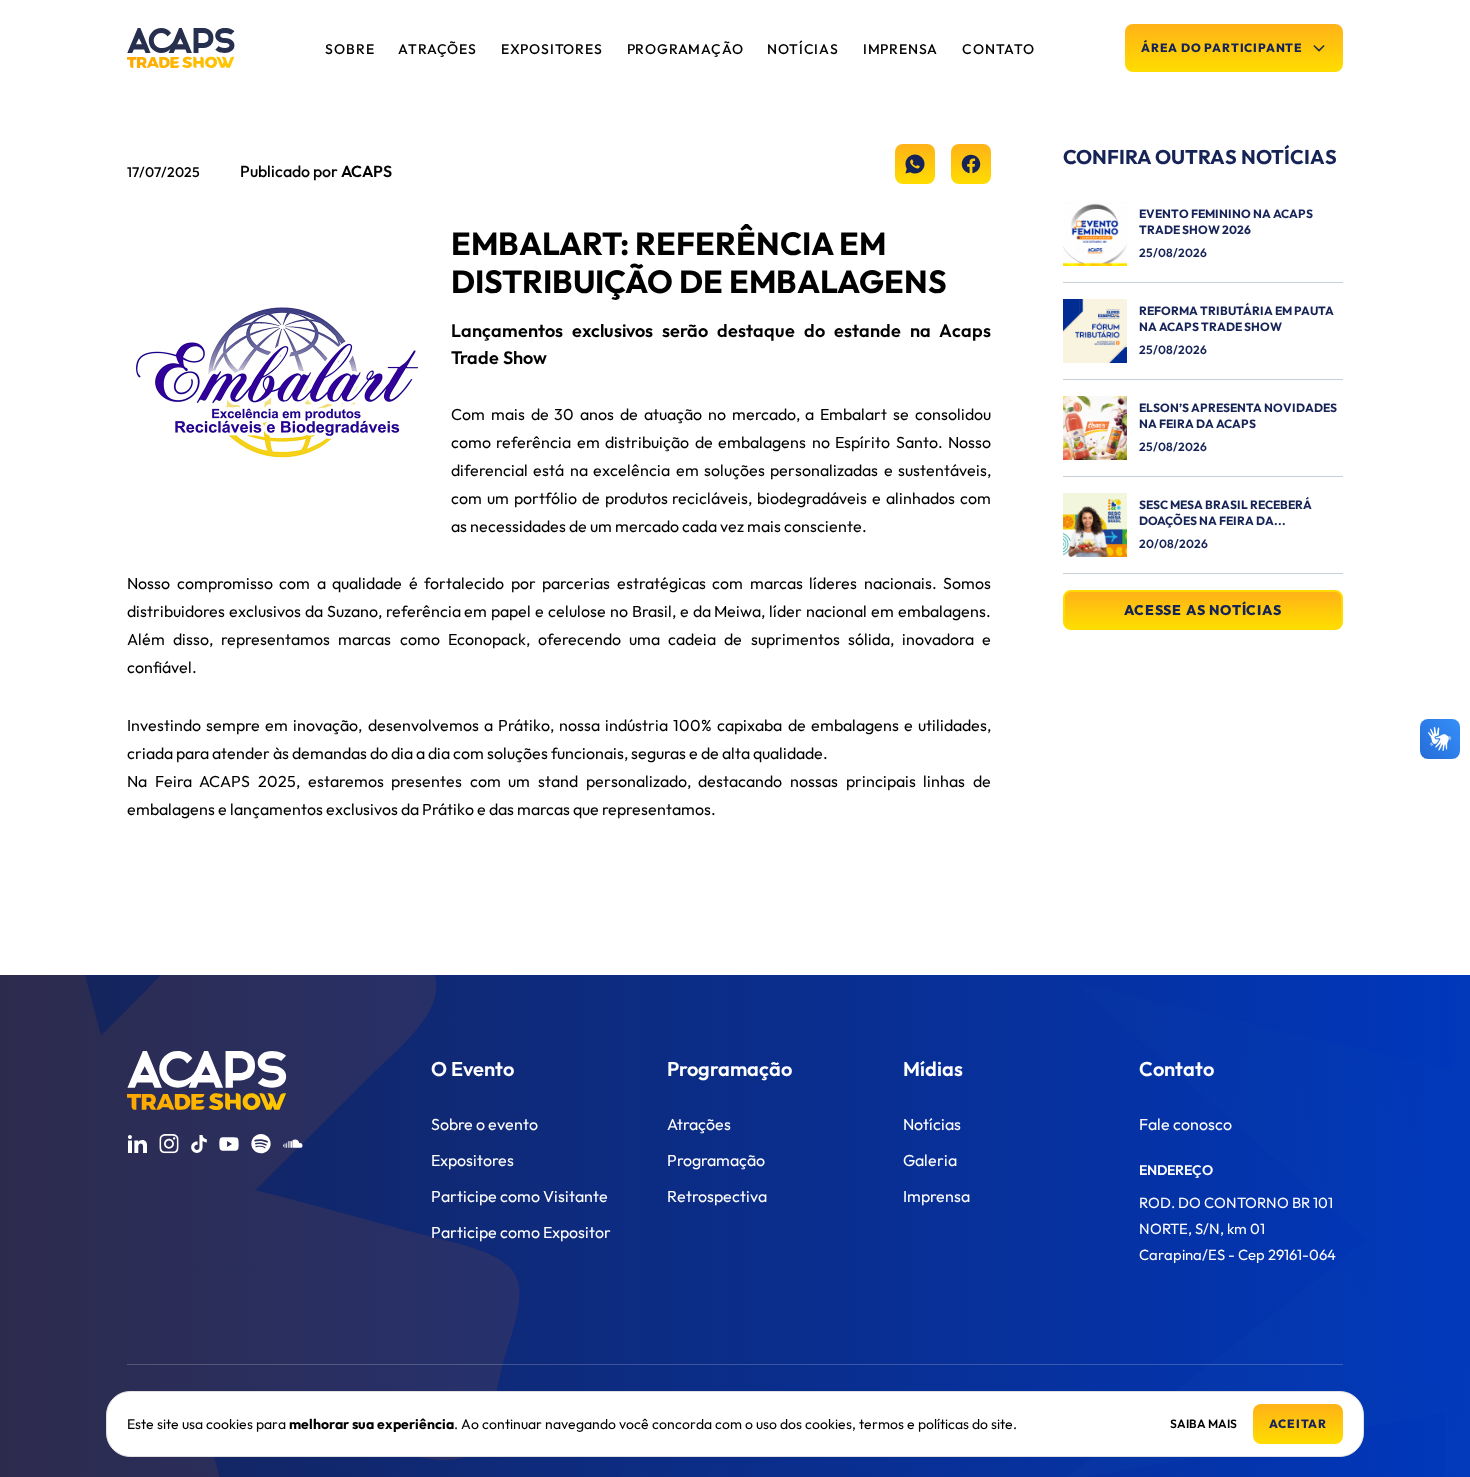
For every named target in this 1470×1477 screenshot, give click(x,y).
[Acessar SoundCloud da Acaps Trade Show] (293, 1143)
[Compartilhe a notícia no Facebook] (971, 164)
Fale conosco (1185, 1124)
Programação (716, 1160)
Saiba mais (1203, 1423)
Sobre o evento (484, 1124)
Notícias (932, 1124)
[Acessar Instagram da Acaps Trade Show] (169, 1144)
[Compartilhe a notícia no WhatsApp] (915, 164)
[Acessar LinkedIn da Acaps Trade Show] (137, 1144)
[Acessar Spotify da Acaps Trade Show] (261, 1144)
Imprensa (936, 1196)
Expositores (472, 1160)
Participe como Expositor (521, 1232)
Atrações (699, 1124)
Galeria (930, 1160)
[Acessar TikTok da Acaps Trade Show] (199, 1144)
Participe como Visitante (519, 1196)
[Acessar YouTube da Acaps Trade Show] (229, 1144)
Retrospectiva (717, 1196)
